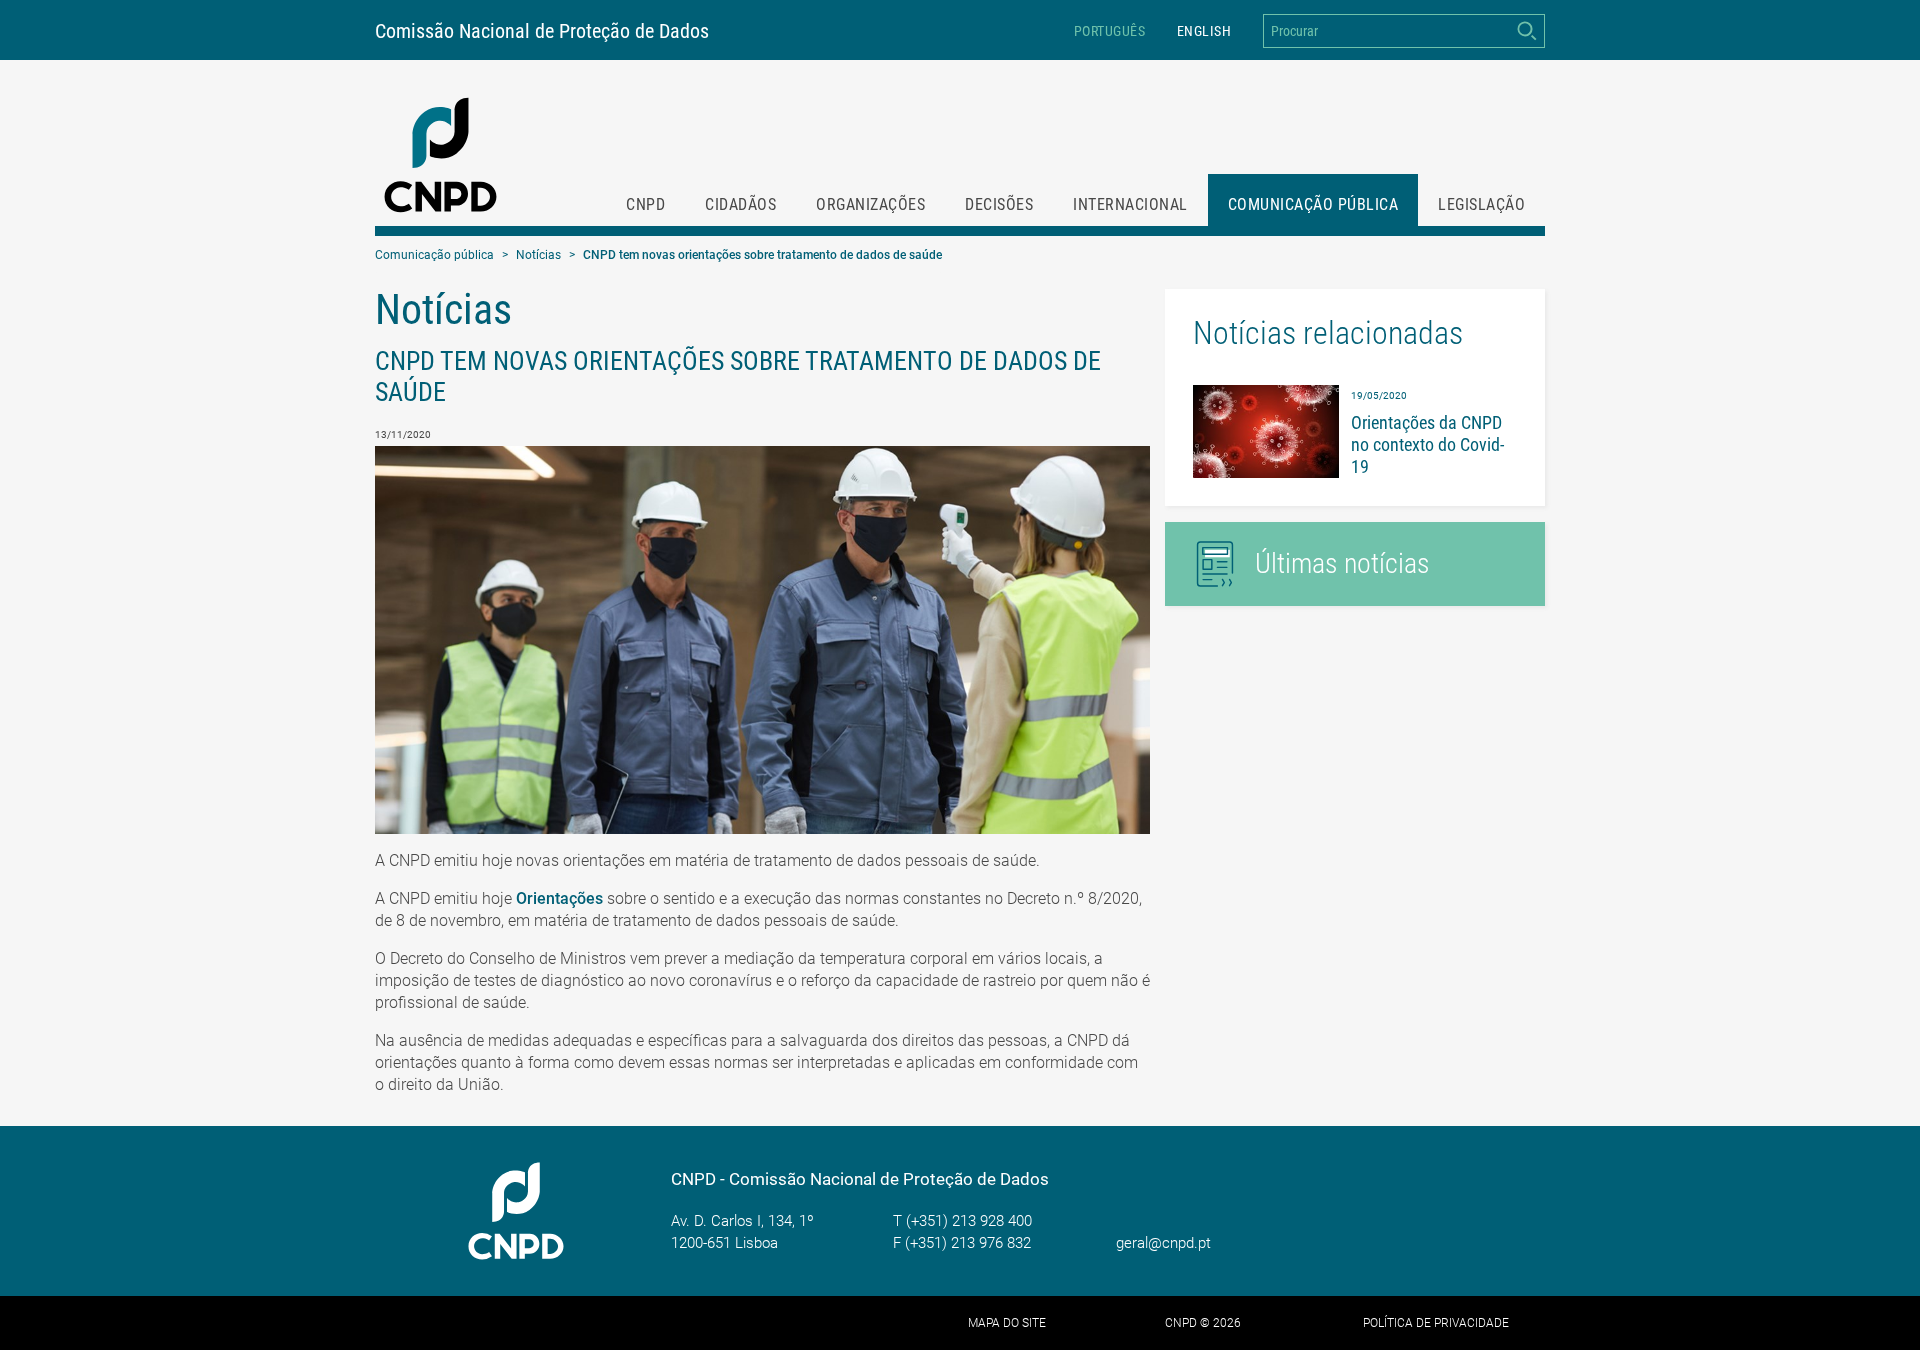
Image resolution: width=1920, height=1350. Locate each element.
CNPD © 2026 (1203, 1323)
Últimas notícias (1342, 563)
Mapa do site (1007, 1323)
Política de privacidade (1436, 1323)
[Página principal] (441, 155)
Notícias (538, 255)
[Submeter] (1526, 31)
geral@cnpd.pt (1163, 1243)
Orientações (559, 898)
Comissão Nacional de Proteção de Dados (542, 31)
